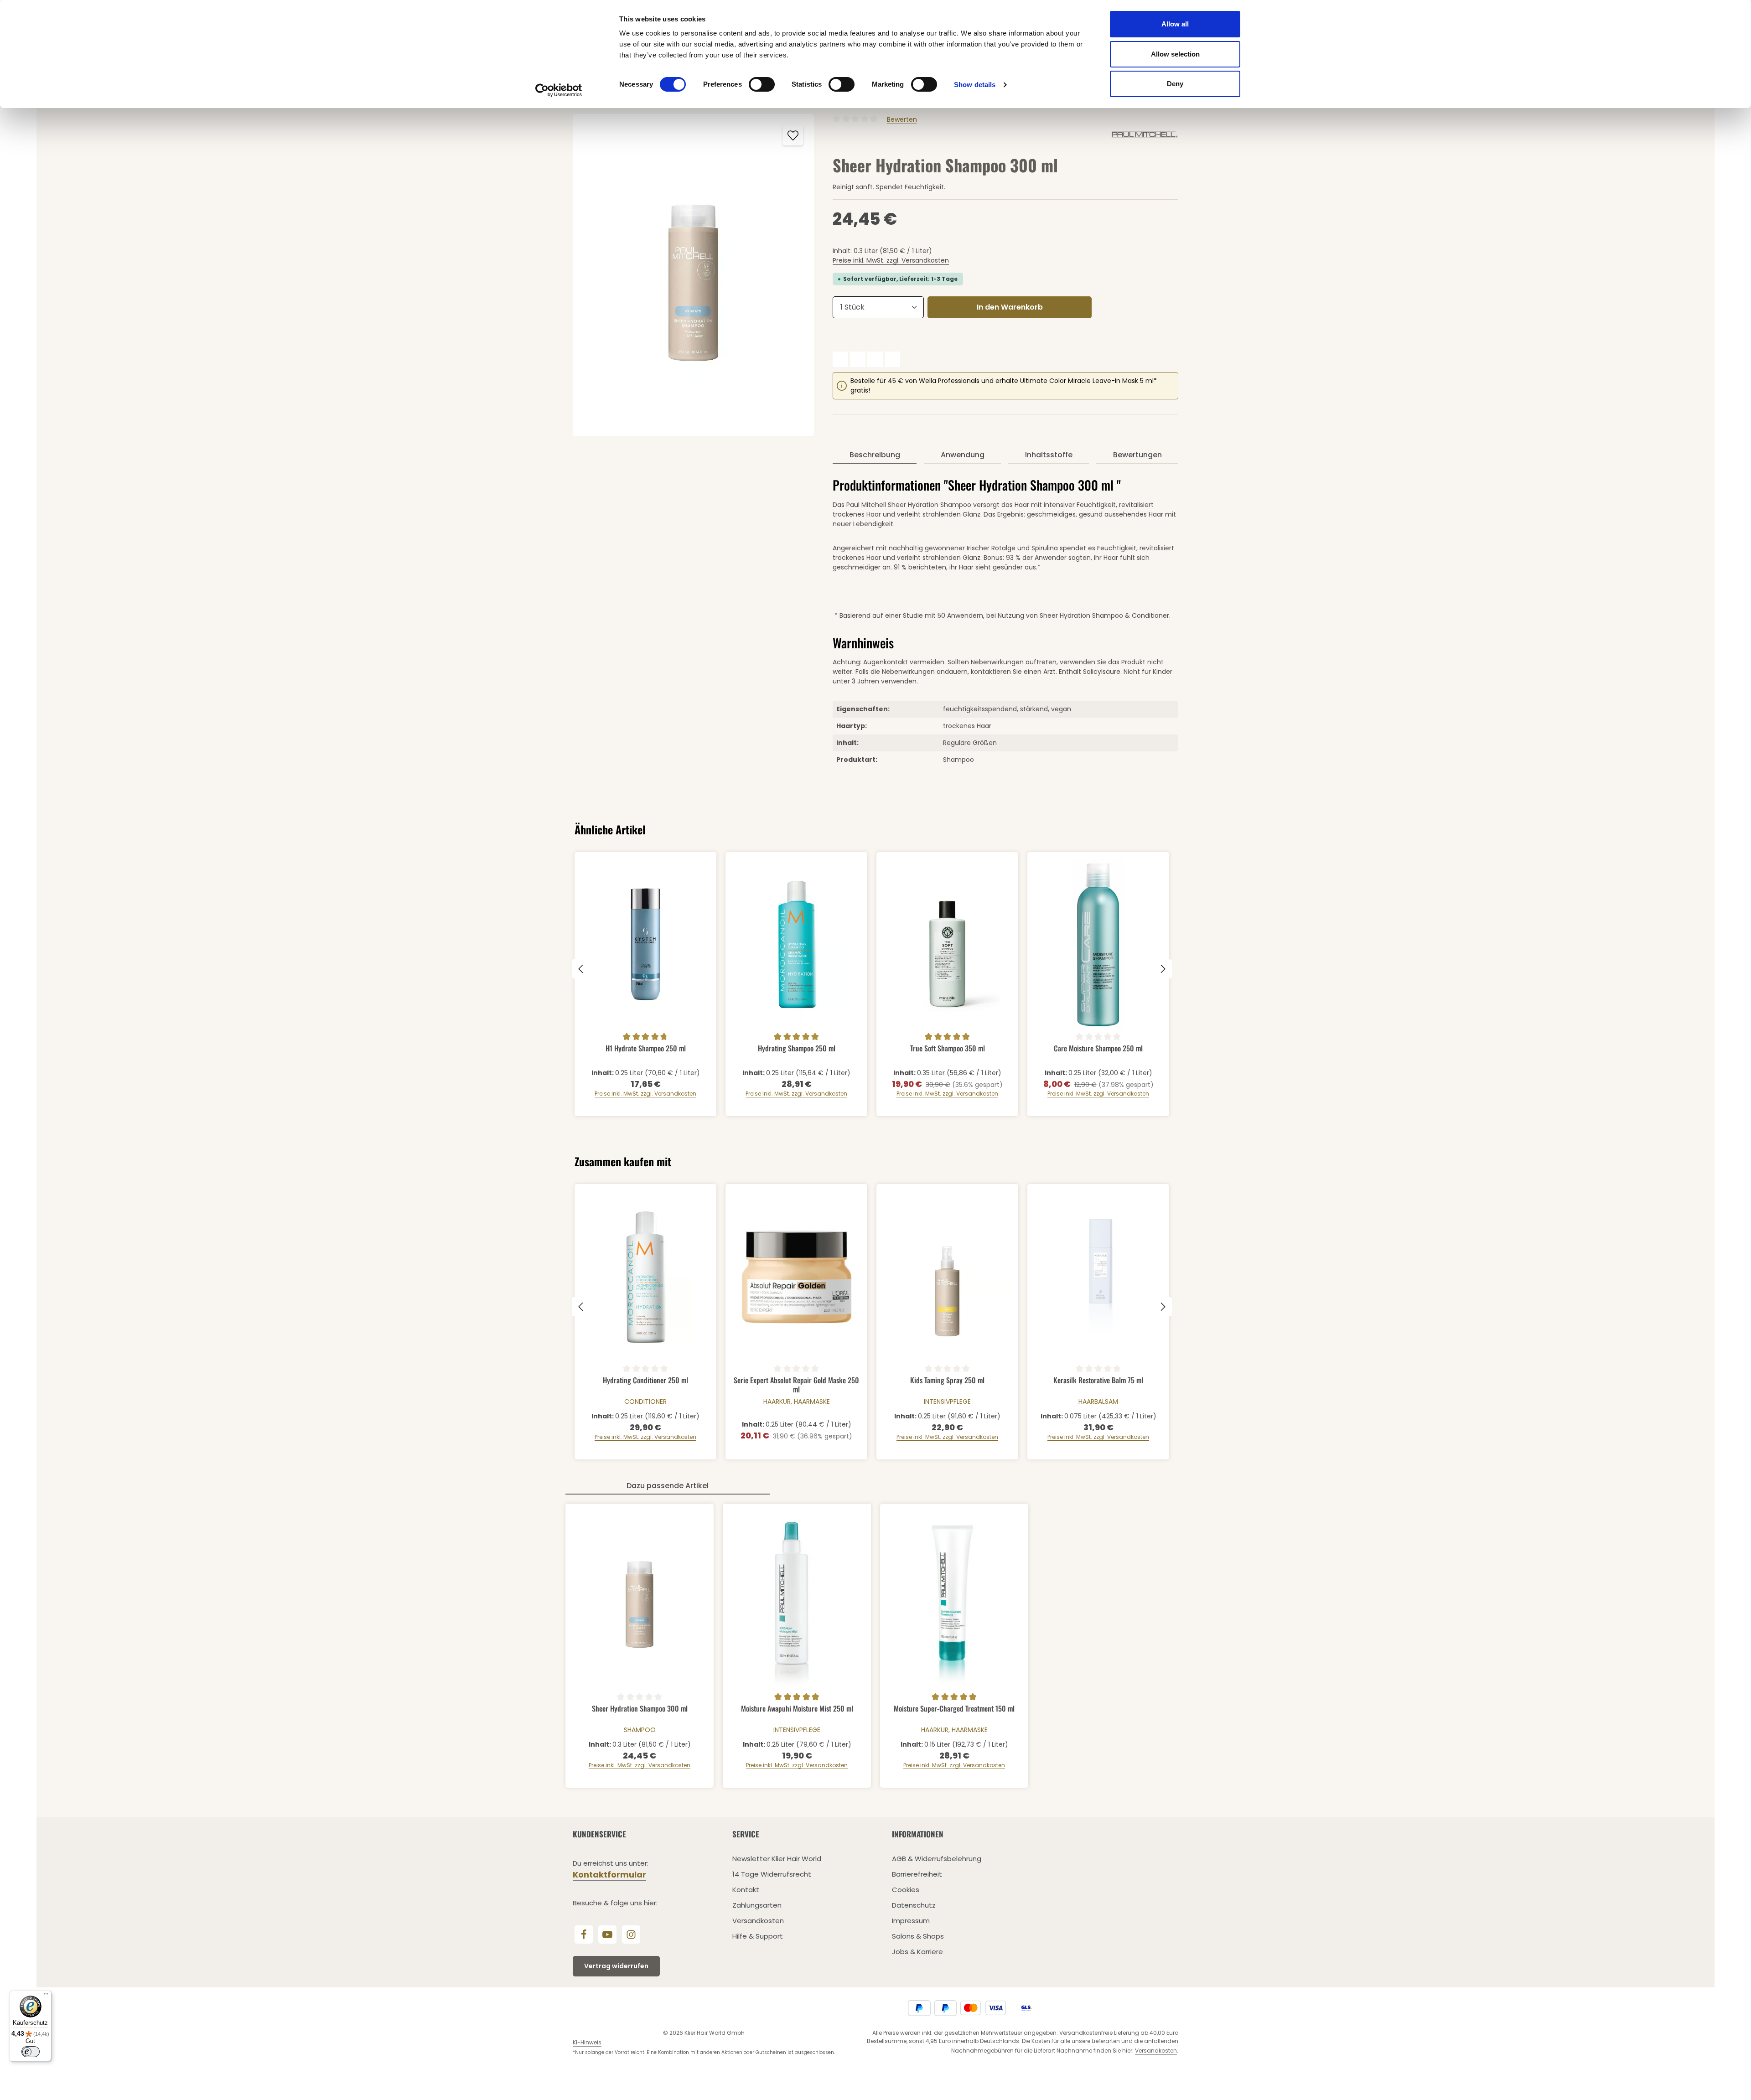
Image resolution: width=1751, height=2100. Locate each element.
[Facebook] (584, 1934)
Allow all (1175, 24)
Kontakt (746, 1890)
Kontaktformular (609, 1875)
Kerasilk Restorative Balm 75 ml (1098, 1381)
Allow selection (1175, 54)
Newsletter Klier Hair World (777, 1859)
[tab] (875, 455)
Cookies (906, 1890)
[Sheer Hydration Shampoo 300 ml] (693, 275)
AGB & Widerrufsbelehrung (937, 1859)
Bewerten (902, 119)
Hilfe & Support (758, 1936)
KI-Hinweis (587, 2042)
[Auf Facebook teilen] (840, 359)
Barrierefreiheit (917, 1874)
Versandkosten (758, 1921)
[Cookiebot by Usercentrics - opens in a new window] (559, 90)
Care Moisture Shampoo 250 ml (1098, 1049)
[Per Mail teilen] (892, 359)
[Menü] (46, 1996)
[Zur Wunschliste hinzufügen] (793, 135)
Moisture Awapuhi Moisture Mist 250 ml (797, 1709)
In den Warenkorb (1010, 307)
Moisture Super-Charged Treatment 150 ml (954, 1709)
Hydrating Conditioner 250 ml (645, 1381)
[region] (694, 275)
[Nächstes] (1162, 969)
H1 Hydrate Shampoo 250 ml (646, 1049)
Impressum (911, 1921)
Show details (975, 85)
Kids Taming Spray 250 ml (947, 1381)
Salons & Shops (918, 1936)
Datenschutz (914, 1905)
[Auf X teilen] (858, 359)
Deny (1175, 84)
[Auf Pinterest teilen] (875, 359)
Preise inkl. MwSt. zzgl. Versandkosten (891, 260)
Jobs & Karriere (917, 1952)
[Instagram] (631, 1934)
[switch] (762, 84)
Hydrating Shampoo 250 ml (797, 1049)
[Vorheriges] (581, 969)
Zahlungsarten (757, 1905)
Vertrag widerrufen (616, 1966)
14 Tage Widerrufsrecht (772, 1874)
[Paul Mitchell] (1145, 134)
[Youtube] (607, 1934)
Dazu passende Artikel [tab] (668, 1486)
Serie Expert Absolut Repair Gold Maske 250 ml (796, 1384)
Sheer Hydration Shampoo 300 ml (640, 1709)
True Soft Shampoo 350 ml (948, 1049)
